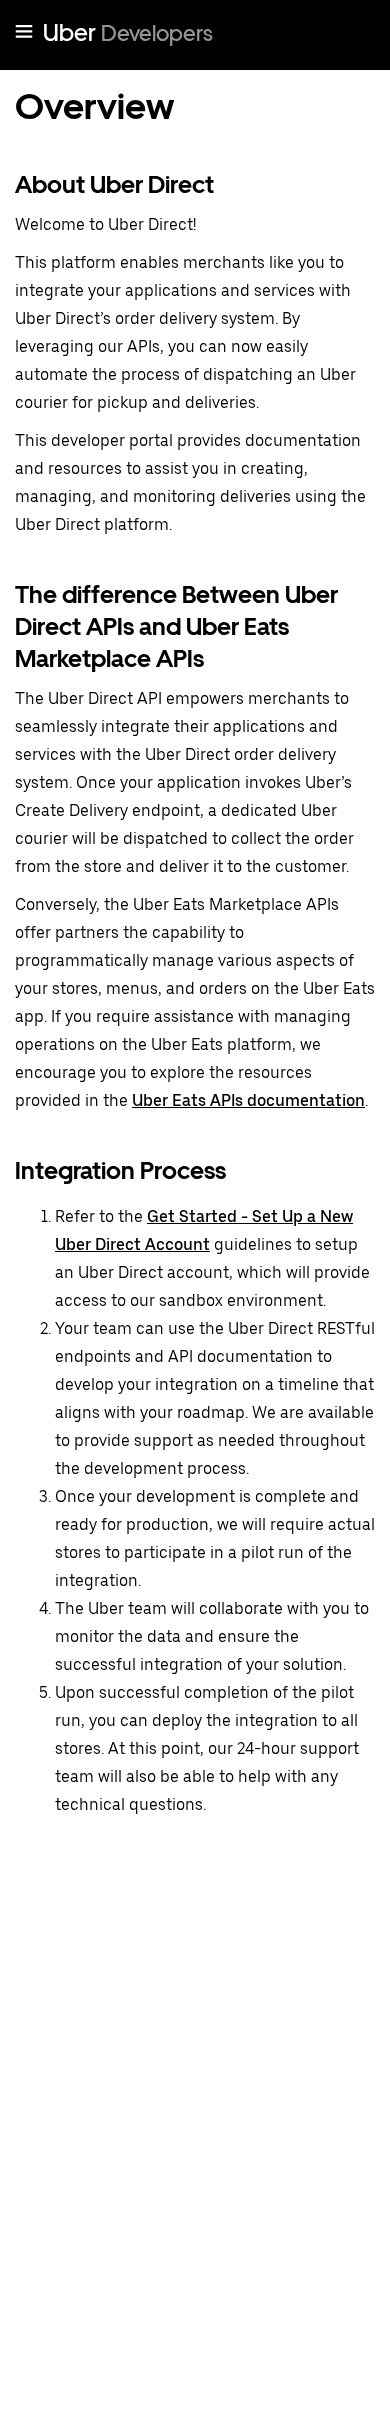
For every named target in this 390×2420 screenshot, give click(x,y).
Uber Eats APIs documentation (248, 1100)
